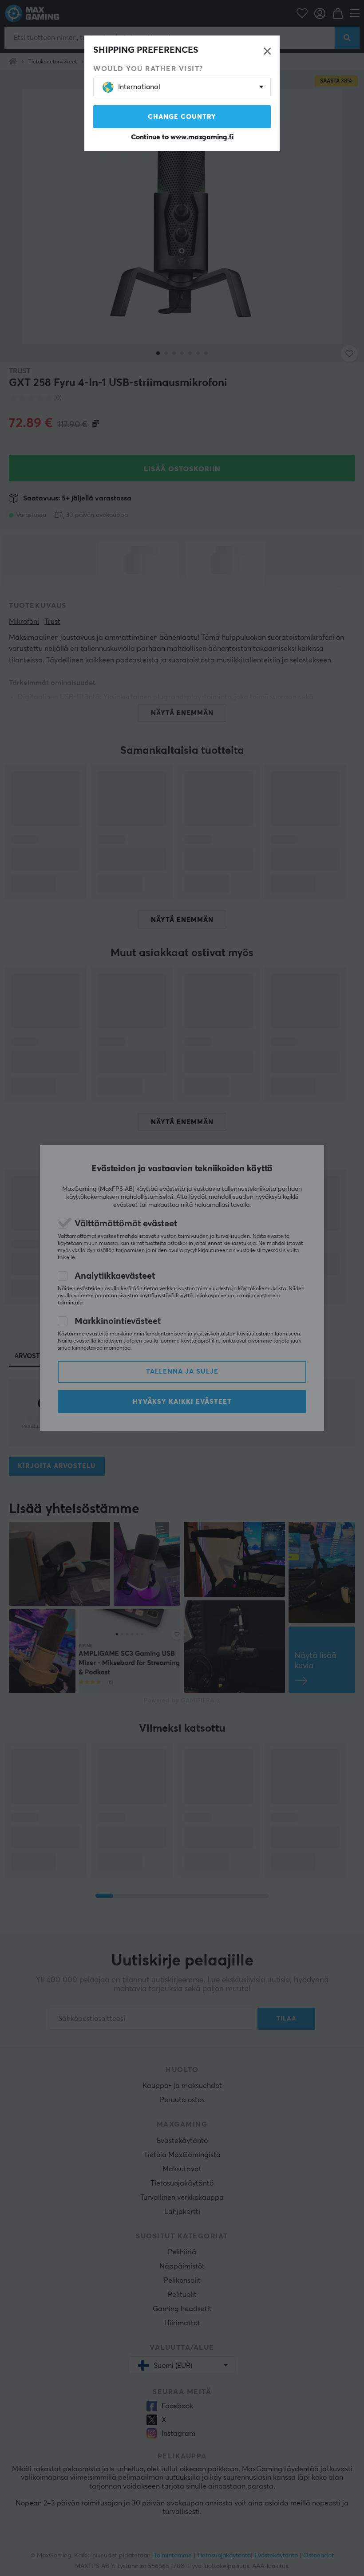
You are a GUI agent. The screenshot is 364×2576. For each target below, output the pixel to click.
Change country (182, 117)
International (139, 87)
